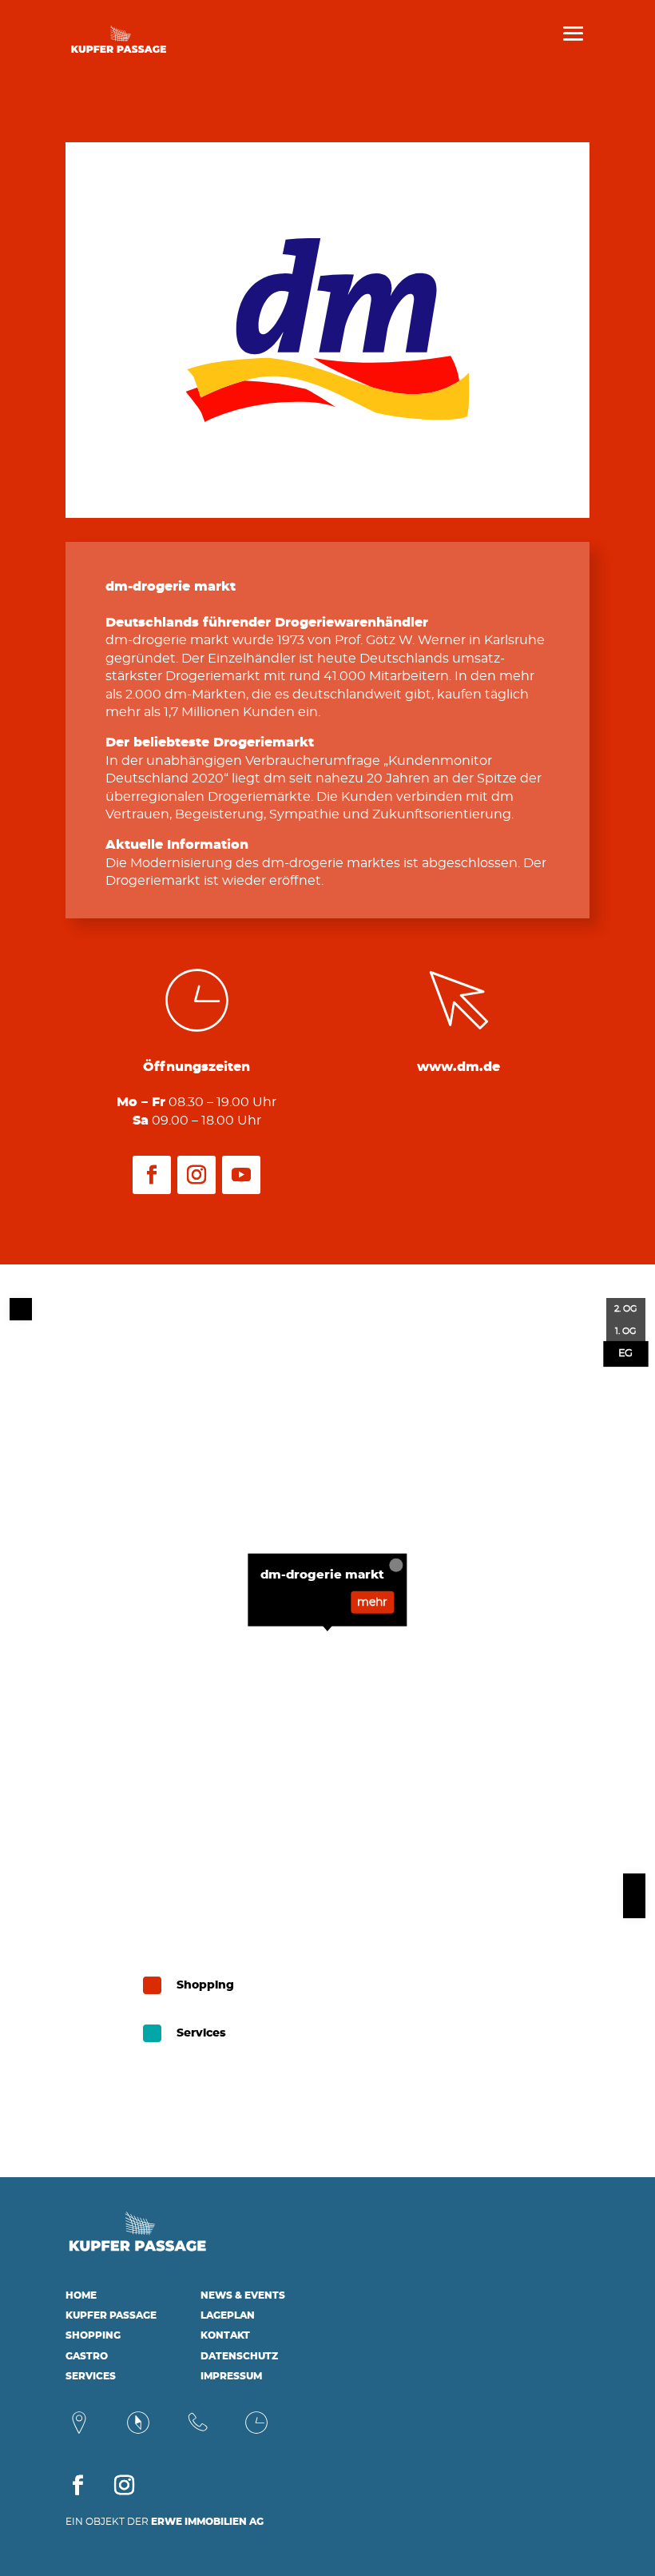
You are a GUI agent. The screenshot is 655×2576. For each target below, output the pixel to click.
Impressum (231, 2376)
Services (91, 2376)
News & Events (243, 2295)
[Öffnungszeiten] (256, 2431)
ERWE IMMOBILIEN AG (207, 2522)
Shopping (93, 2335)
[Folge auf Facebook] (152, 1175)
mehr (372, 1602)
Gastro (87, 2356)
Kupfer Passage (111, 2315)
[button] (35, 2541)
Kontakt (225, 2335)
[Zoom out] (634, 1907)
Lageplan (228, 2315)
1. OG (626, 1331)
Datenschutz (239, 2356)
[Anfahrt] (79, 2431)
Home (81, 2295)
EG (625, 1354)
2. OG (626, 1309)
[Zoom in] (634, 1885)
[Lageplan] (138, 2431)
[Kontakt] (197, 2431)
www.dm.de (458, 1067)
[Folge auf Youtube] (241, 1175)
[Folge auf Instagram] (196, 1175)
